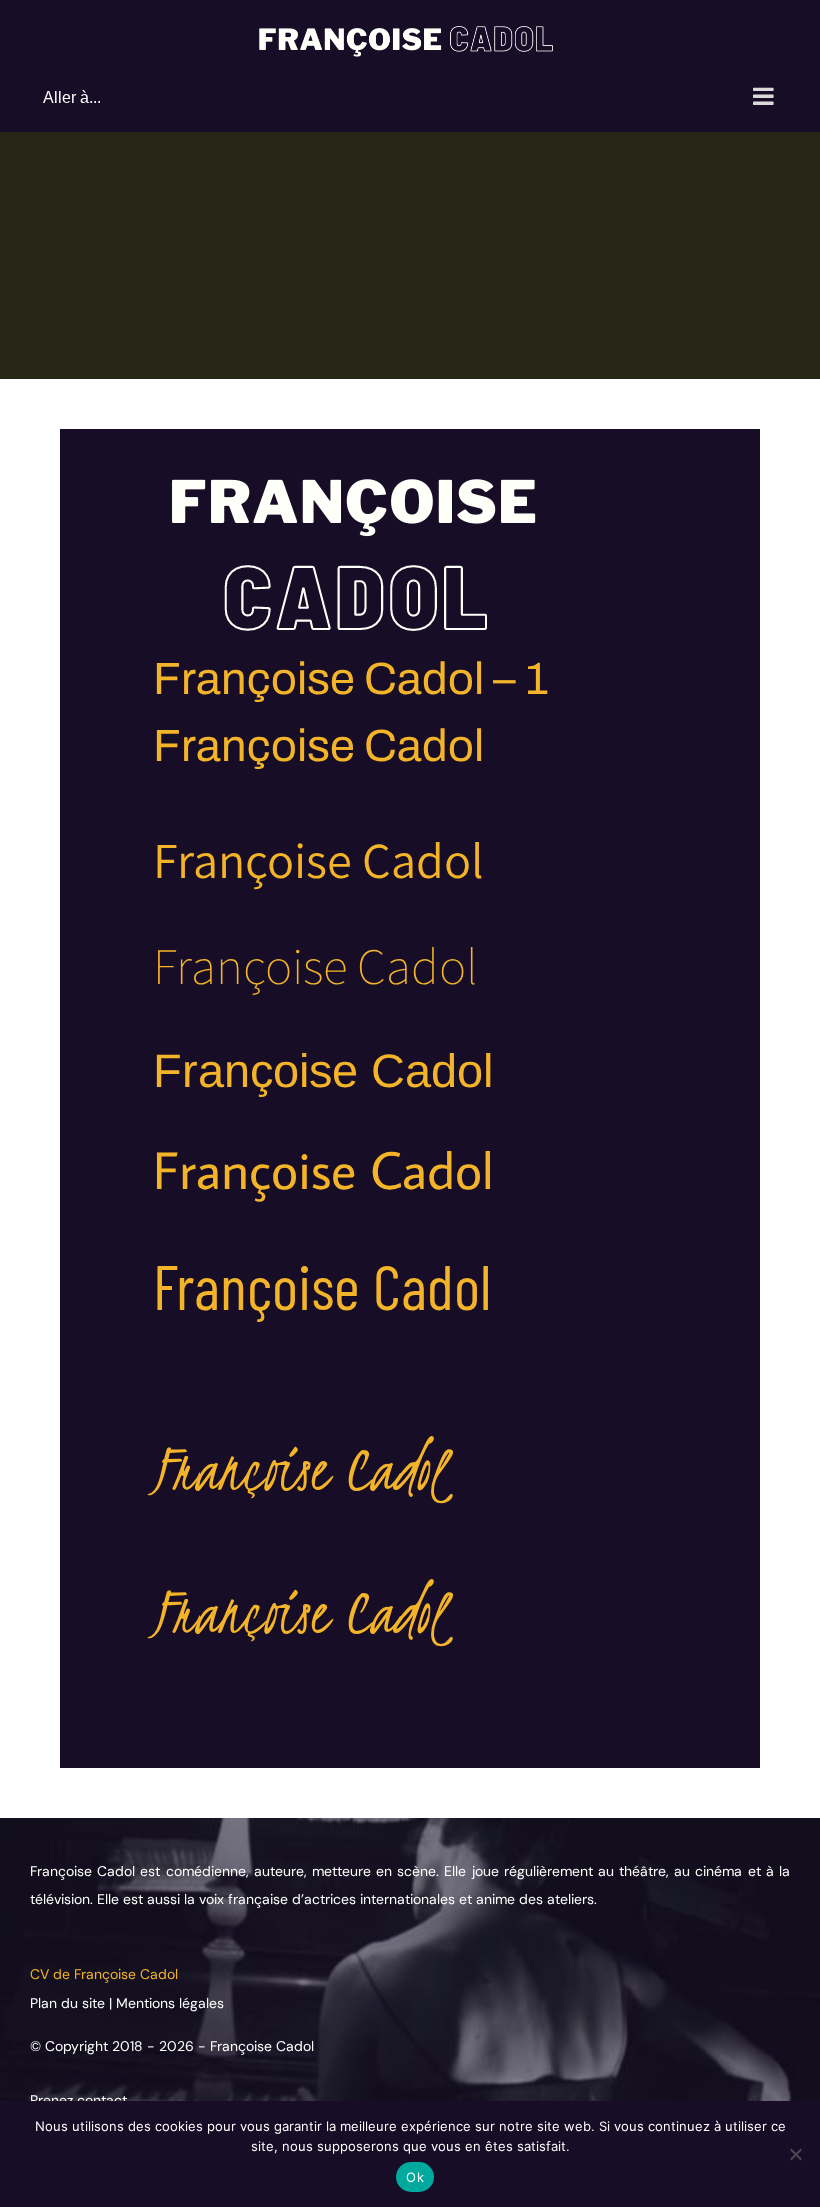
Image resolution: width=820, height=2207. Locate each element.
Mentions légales (170, 2003)
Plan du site (69, 2003)
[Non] (795, 2154)
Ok (415, 2177)
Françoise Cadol (262, 2046)
